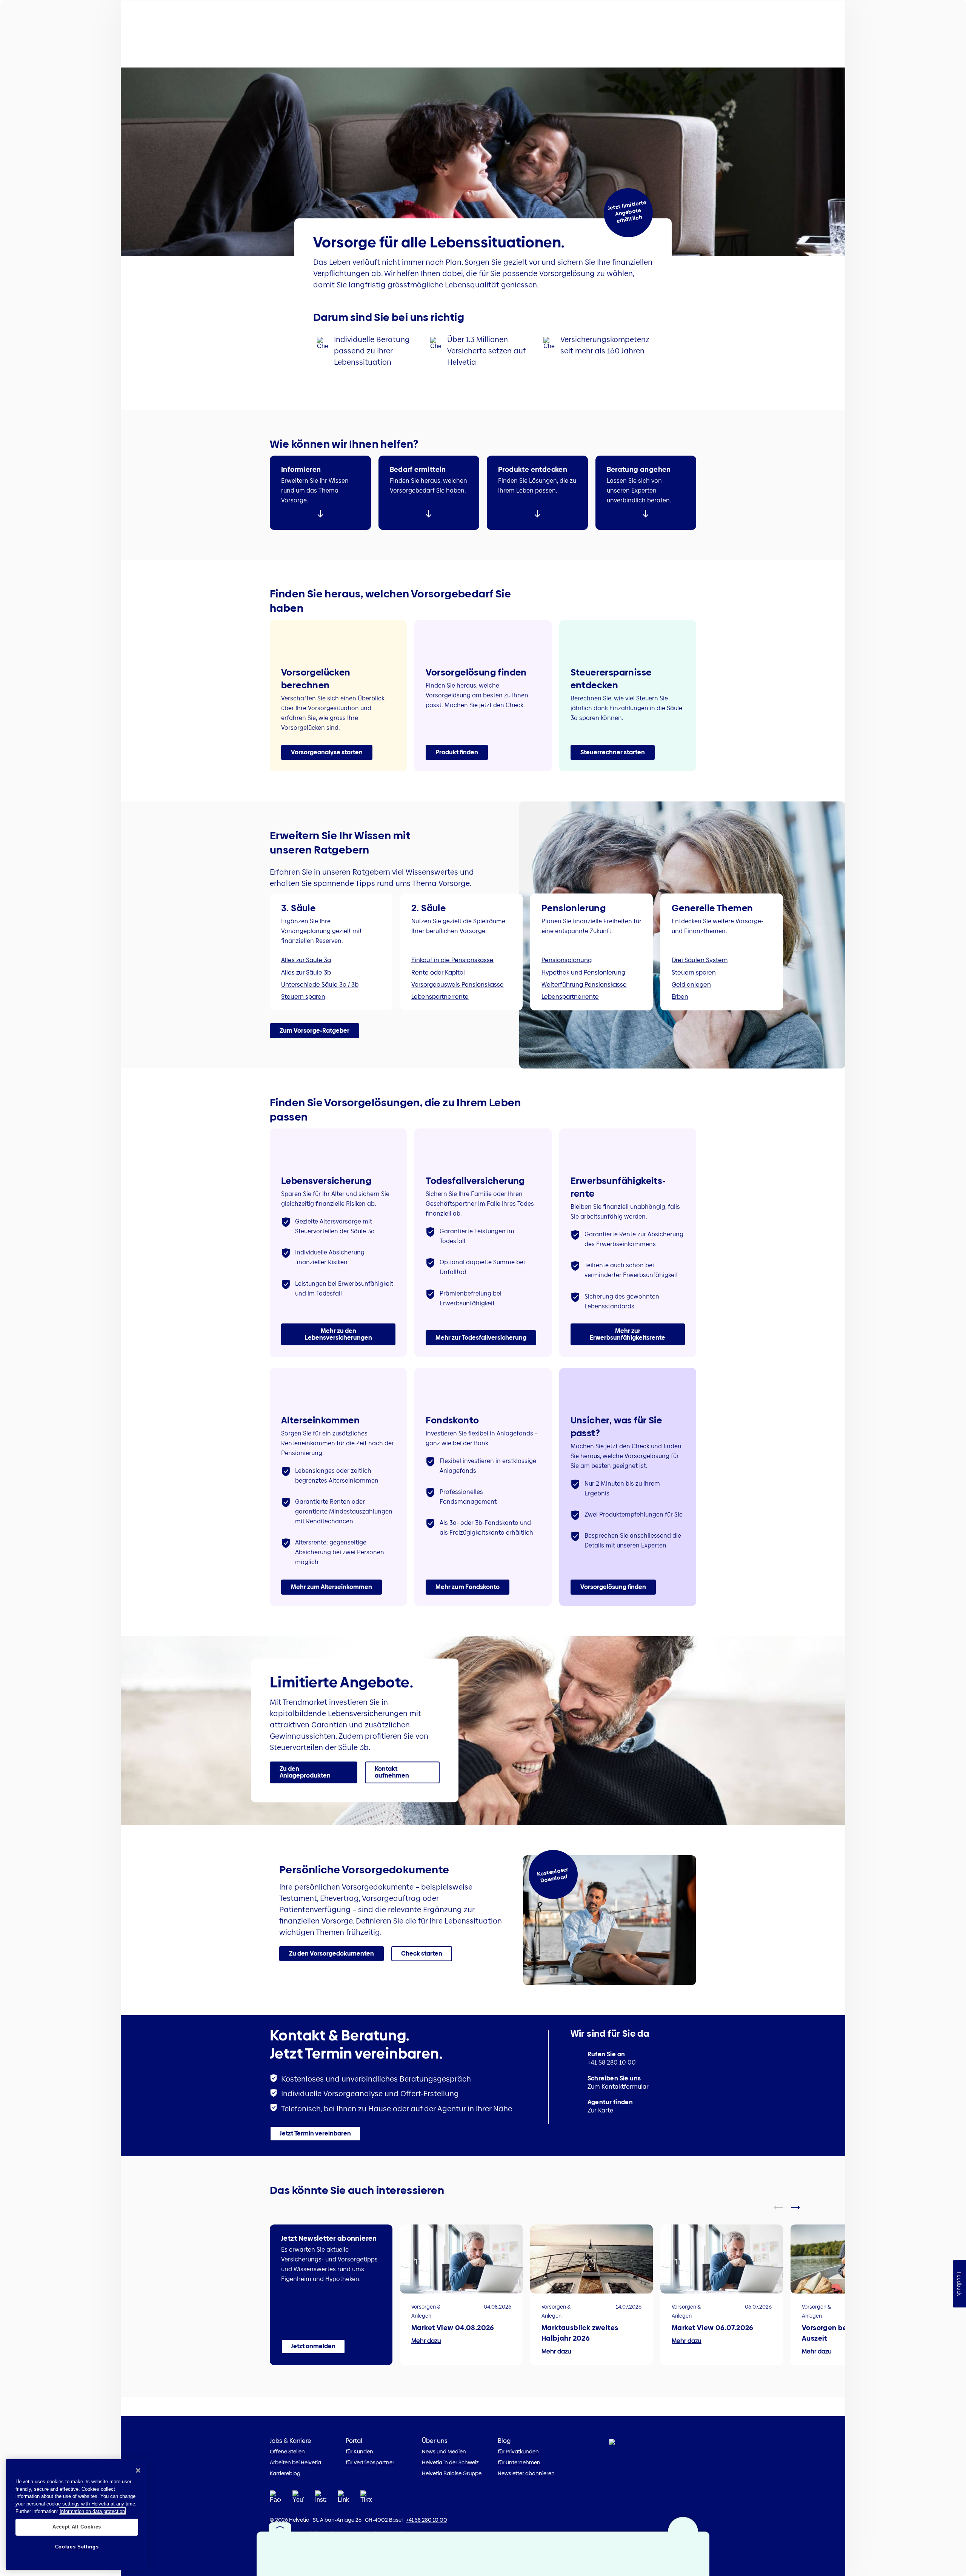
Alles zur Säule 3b (306, 973)
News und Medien (444, 2452)
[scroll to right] (800, 2208)
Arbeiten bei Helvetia (295, 2462)
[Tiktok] (366, 2499)
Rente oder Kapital (438, 973)
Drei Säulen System (700, 960)
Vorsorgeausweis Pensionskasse (458, 985)
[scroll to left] (783, 2208)
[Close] (138, 2470)
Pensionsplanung (567, 960)
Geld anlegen (691, 985)
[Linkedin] (343, 2499)
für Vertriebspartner (370, 2462)
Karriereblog (285, 2473)
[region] (77, 2515)
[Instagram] (321, 2499)
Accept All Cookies (77, 2527)
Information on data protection (92, 2511)
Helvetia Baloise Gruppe (452, 2473)
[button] (327, 752)
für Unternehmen (519, 2462)
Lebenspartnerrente (440, 997)
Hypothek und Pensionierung (583, 973)
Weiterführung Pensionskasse (584, 985)
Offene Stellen (287, 2452)
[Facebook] (275, 2499)
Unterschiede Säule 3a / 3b (320, 985)
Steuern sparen (303, 997)
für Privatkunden (518, 2452)
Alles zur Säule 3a (306, 960)
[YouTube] (298, 2499)
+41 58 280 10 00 (427, 2520)
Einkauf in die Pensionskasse (452, 960)
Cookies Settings (77, 2547)
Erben (680, 997)
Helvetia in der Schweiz (450, 2462)
